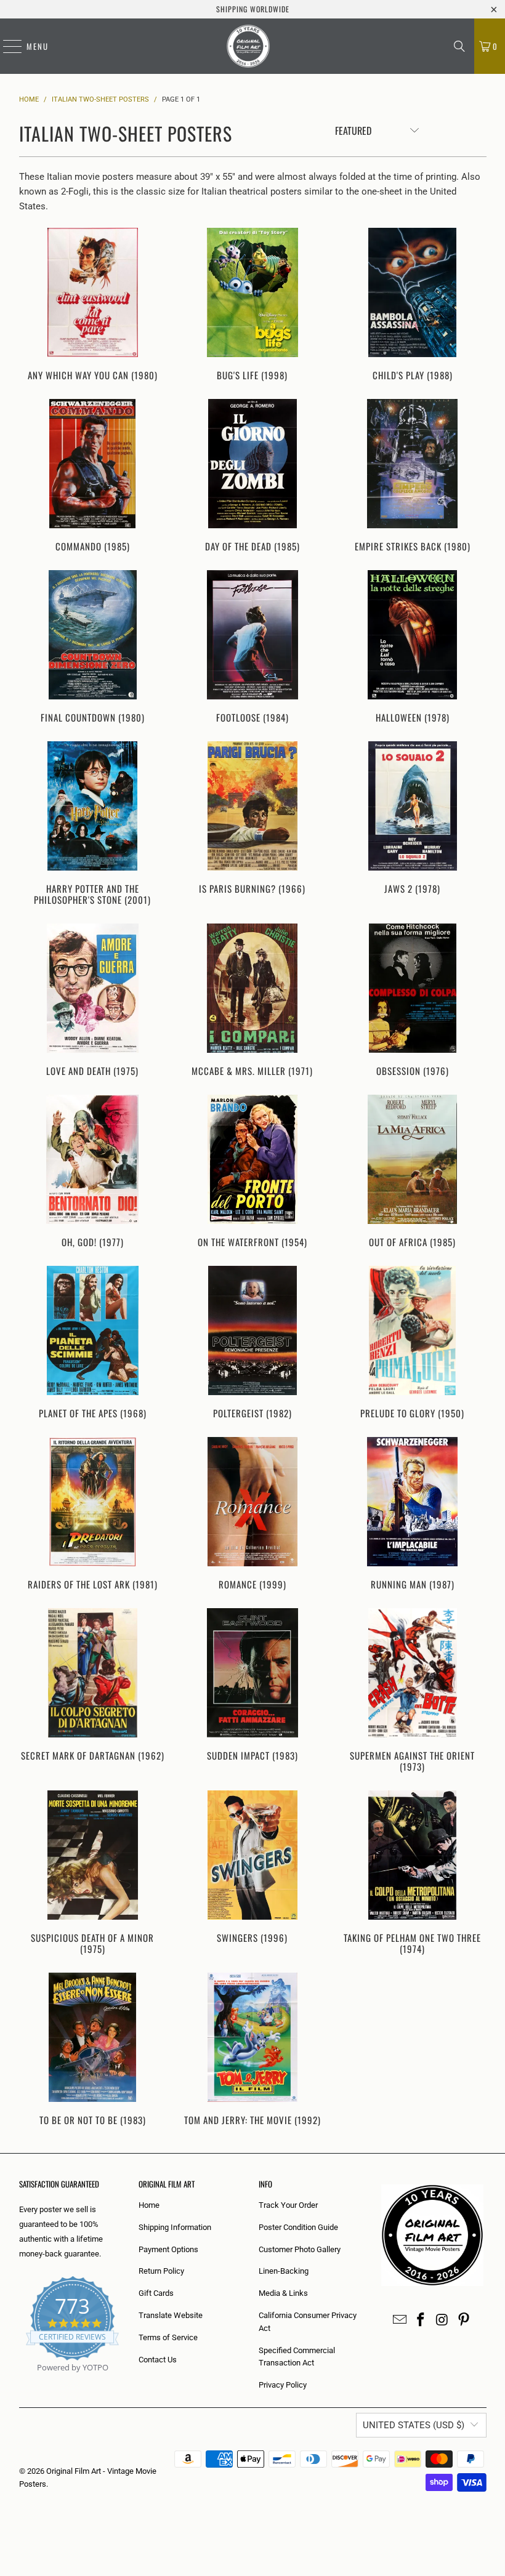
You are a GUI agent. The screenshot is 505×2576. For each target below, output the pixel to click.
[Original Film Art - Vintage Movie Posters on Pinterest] (464, 2320)
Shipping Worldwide (253, 9)
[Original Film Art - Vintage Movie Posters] (248, 46)
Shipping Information (175, 2227)
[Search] (459, 46)
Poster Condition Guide (298, 2227)
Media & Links (283, 2293)
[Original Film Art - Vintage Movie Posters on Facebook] (421, 2320)
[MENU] (6, 46)
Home (149, 2205)
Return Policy (161, 2271)
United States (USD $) (414, 2425)
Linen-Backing (284, 2271)
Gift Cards (156, 2293)
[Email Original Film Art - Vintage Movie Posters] (400, 2320)
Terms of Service (168, 2337)
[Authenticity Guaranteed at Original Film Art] (20, 2382)
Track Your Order (288, 2205)
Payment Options (168, 2249)
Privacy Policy (283, 2385)
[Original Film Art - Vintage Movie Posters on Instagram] (443, 2320)
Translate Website (171, 2315)
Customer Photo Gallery (300, 2249)
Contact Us (158, 2360)
